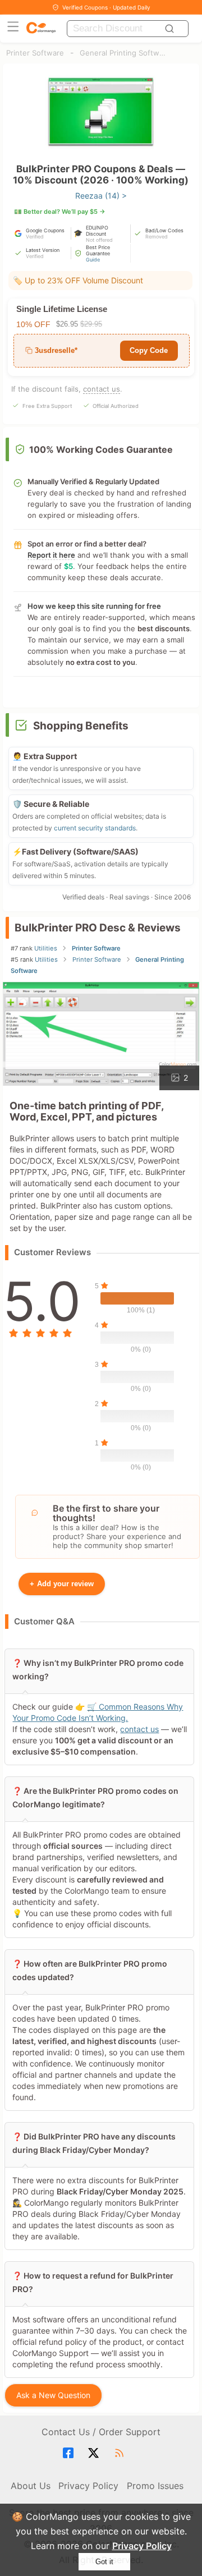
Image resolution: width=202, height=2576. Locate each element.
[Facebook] (70, 2453)
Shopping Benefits (81, 726)
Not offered (99, 240)
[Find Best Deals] (171, 29)
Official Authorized (116, 406)
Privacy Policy (142, 2546)
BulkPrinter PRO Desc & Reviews (98, 928)
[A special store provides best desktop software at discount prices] (41, 28)
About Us (31, 2486)
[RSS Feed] (121, 2453)
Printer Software (35, 53)
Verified (35, 237)
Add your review (62, 1584)
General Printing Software (124, 53)
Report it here (51, 555)
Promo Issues (155, 2486)
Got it (104, 2562)
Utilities (46, 948)
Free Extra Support (47, 406)
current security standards (95, 828)
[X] (95, 2453)
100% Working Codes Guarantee (101, 449)
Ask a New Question (54, 2395)
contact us (102, 389)
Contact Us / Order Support (101, 2432)
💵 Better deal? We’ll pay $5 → (60, 212)
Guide (93, 260)
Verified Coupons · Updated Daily (106, 7)
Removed (157, 237)
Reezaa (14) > (101, 196)
